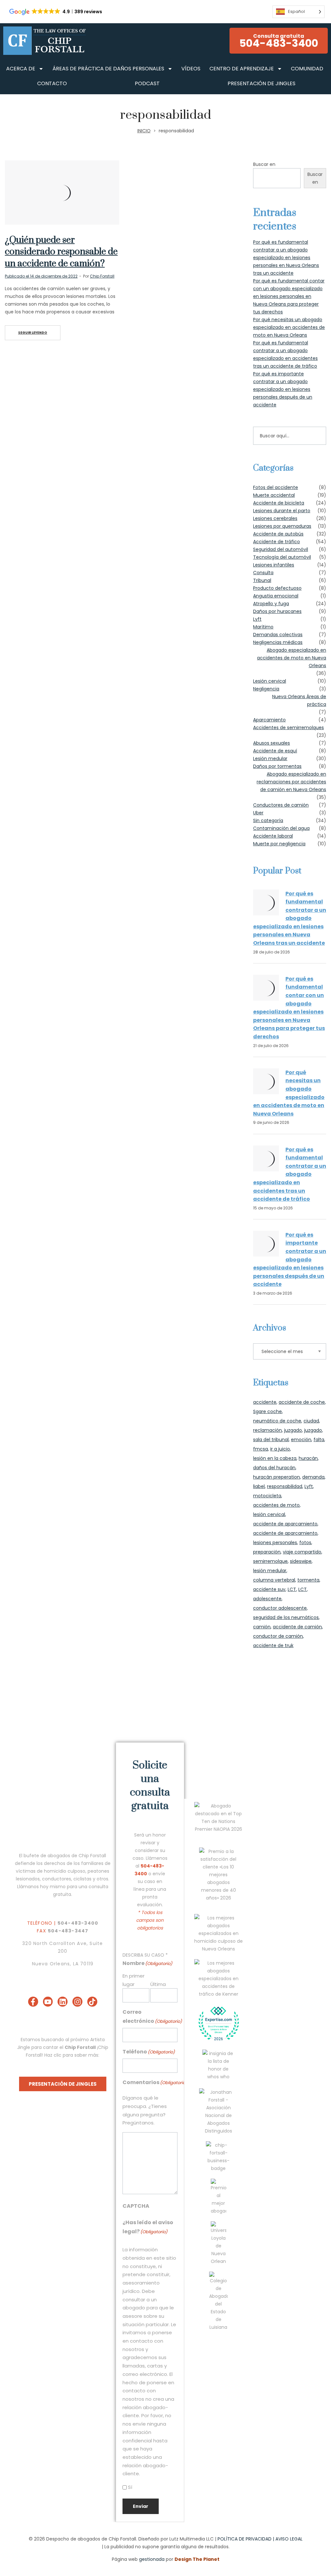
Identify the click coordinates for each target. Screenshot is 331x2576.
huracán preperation (277, 1477)
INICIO (144, 131)
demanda (313, 1477)
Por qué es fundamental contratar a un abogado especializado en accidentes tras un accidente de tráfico (290, 1174)
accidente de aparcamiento (285, 1524)
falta (319, 1440)
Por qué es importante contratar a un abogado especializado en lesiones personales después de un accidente (283, 389)
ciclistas (82, 1879)
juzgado (293, 1430)
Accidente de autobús (278, 534)
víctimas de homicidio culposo (51, 1871)
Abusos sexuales (272, 743)
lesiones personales (275, 1543)
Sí (130, 2487)
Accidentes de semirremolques (288, 728)
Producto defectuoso (277, 588)
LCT (292, 1589)
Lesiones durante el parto (282, 511)
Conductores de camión (281, 805)
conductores (57, 1879)
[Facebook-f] (33, 2002)
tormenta (308, 1580)
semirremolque (270, 1561)
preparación (267, 1552)
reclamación (267, 1430)
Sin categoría (268, 820)
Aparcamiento (269, 720)
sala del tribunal (271, 1440)
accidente (265, 1402)
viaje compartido (302, 1552)
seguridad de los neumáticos (286, 1617)
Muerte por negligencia (279, 844)
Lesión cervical (270, 681)
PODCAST (147, 83)
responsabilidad (285, 1486)
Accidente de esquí (275, 751)
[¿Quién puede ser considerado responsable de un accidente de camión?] (62, 193)
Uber (258, 813)
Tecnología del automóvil (282, 557)
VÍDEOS (191, 69)
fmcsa (261, 1449)
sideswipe (301, 1561)
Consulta (263, 573)
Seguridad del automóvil (281, 549)
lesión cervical (269, 1514)
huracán (308, 1458)
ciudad (311, 1421)
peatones (98, 1871)
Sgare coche (267, 1411)
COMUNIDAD (307, 69)
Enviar (141, 2506)
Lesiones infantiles (274, 565)
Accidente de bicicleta (279, 503)
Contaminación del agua (281, 828)
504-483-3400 (78, 1923)
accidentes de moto (276, 1505)
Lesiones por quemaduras (282, 526)
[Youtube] (48, 2002)
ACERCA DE (21, 69)
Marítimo (263, 627)
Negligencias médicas (278, 642)
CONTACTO (52, 83)
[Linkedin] (63, 2002)
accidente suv (269, 1589)
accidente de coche (302, 1402)
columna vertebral (274, 1580)
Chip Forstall (102, 276)
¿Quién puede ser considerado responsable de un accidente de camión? (61, 252)
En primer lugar (133, 1980)
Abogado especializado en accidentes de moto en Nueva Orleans (292, 658)
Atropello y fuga (271, 604)
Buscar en (264, 164)
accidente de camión (297, 1627)
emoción (301, 1440)
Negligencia (266, 689)
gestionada (152, 2559)
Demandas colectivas (278, 635)
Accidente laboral (273, 836)
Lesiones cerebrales (275, 518)
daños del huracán (274, 1468)
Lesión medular (270, 759)
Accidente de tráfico (277, 542)
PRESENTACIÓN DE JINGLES (262, 83)
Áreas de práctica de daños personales (108, 69)
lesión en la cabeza (275, 1458)
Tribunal (262, 580)
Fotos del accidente (276, 487)
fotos (305, 1543)
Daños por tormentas (277, 766)
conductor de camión (278, 1636)
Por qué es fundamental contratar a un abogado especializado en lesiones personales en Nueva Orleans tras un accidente (286, 258)
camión (262, 1627)
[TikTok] (92, 2002)
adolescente (267, 1599)
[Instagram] (77, 2002)
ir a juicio (280, 1449)
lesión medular (270, 1571)
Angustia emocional (276, 596)
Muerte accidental (274, 495)
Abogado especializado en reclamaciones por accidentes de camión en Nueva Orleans (291, 782)
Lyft (257, 619)
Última (158, 1984)
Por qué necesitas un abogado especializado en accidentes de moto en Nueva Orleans (289, 327)
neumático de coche (277, 1421)
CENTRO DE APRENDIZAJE (242, 69)
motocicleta (267, 1496)
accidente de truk (273, 1645)
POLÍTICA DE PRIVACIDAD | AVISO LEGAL (260, 2539)
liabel (259, 1486)
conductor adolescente (280, 1608)
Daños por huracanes (277, 611)
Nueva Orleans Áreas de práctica (299, 700)
